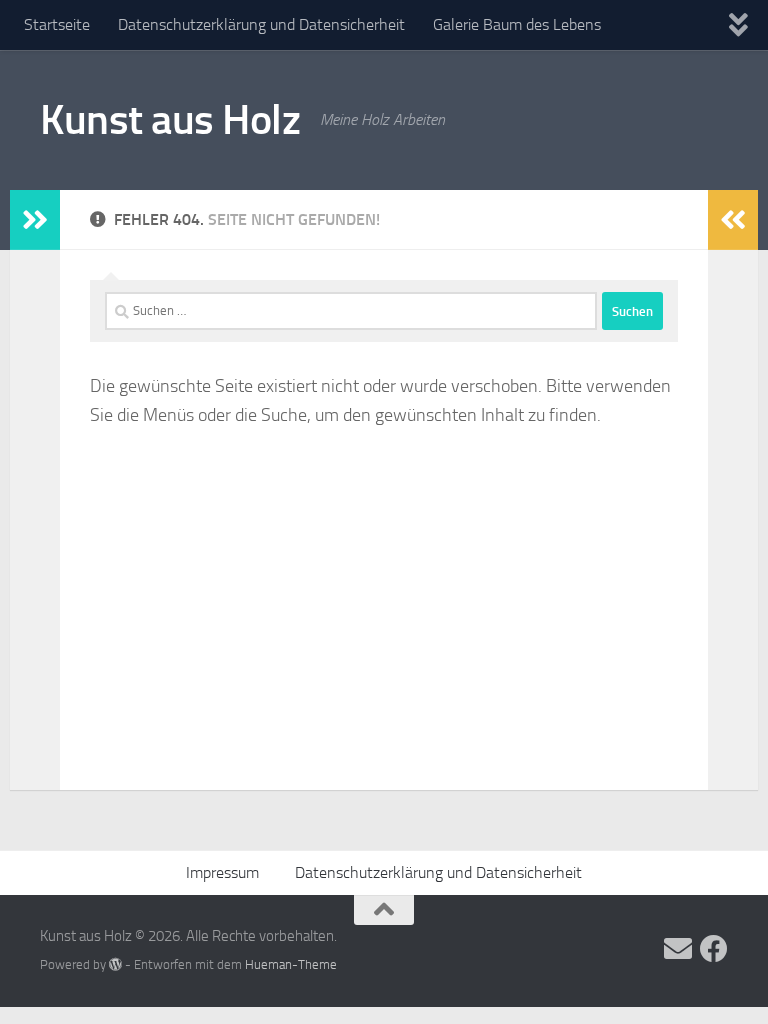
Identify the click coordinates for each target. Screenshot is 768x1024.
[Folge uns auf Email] (678, 949)
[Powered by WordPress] (115, 964)
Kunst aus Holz (170, 120)
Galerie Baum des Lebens (517, 24)
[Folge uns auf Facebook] (714, 949)
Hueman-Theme (291, 964)
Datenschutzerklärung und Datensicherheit (261, 24)
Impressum (222, 872)
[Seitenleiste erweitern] (35, 220)
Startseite (57, 24)
